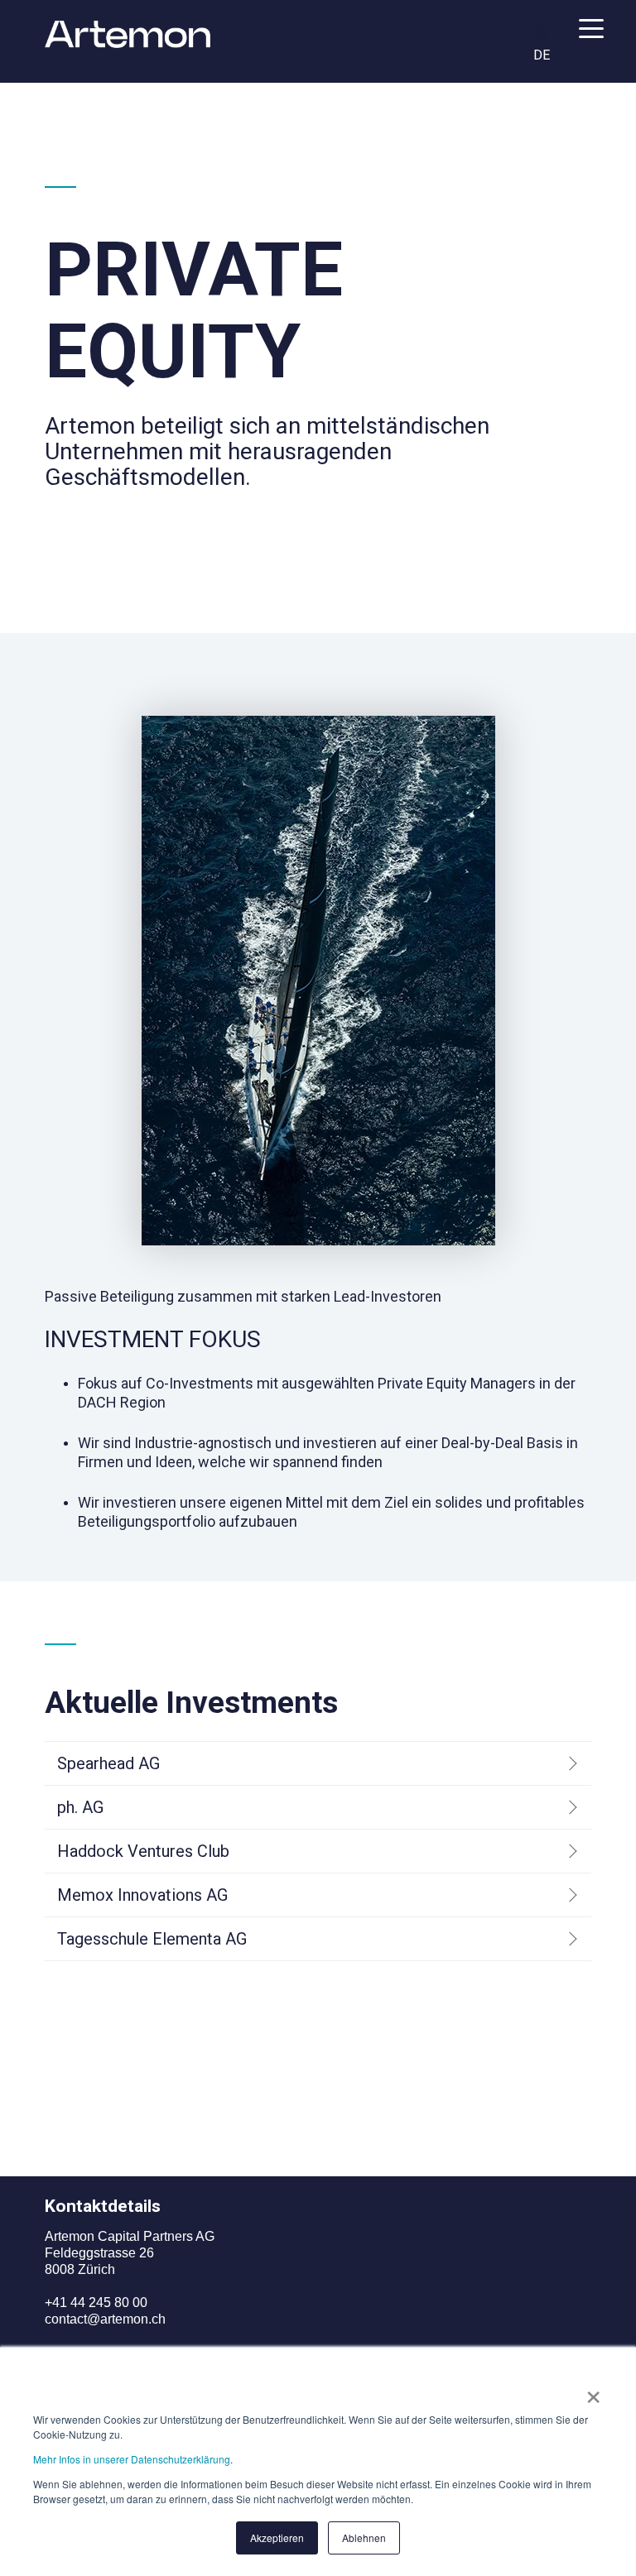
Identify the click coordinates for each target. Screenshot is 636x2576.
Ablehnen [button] (364, 2538)
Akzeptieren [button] (277, 2538)
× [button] (593, 2391)
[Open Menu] (586, 32)
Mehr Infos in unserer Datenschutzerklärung (132, 2459)
